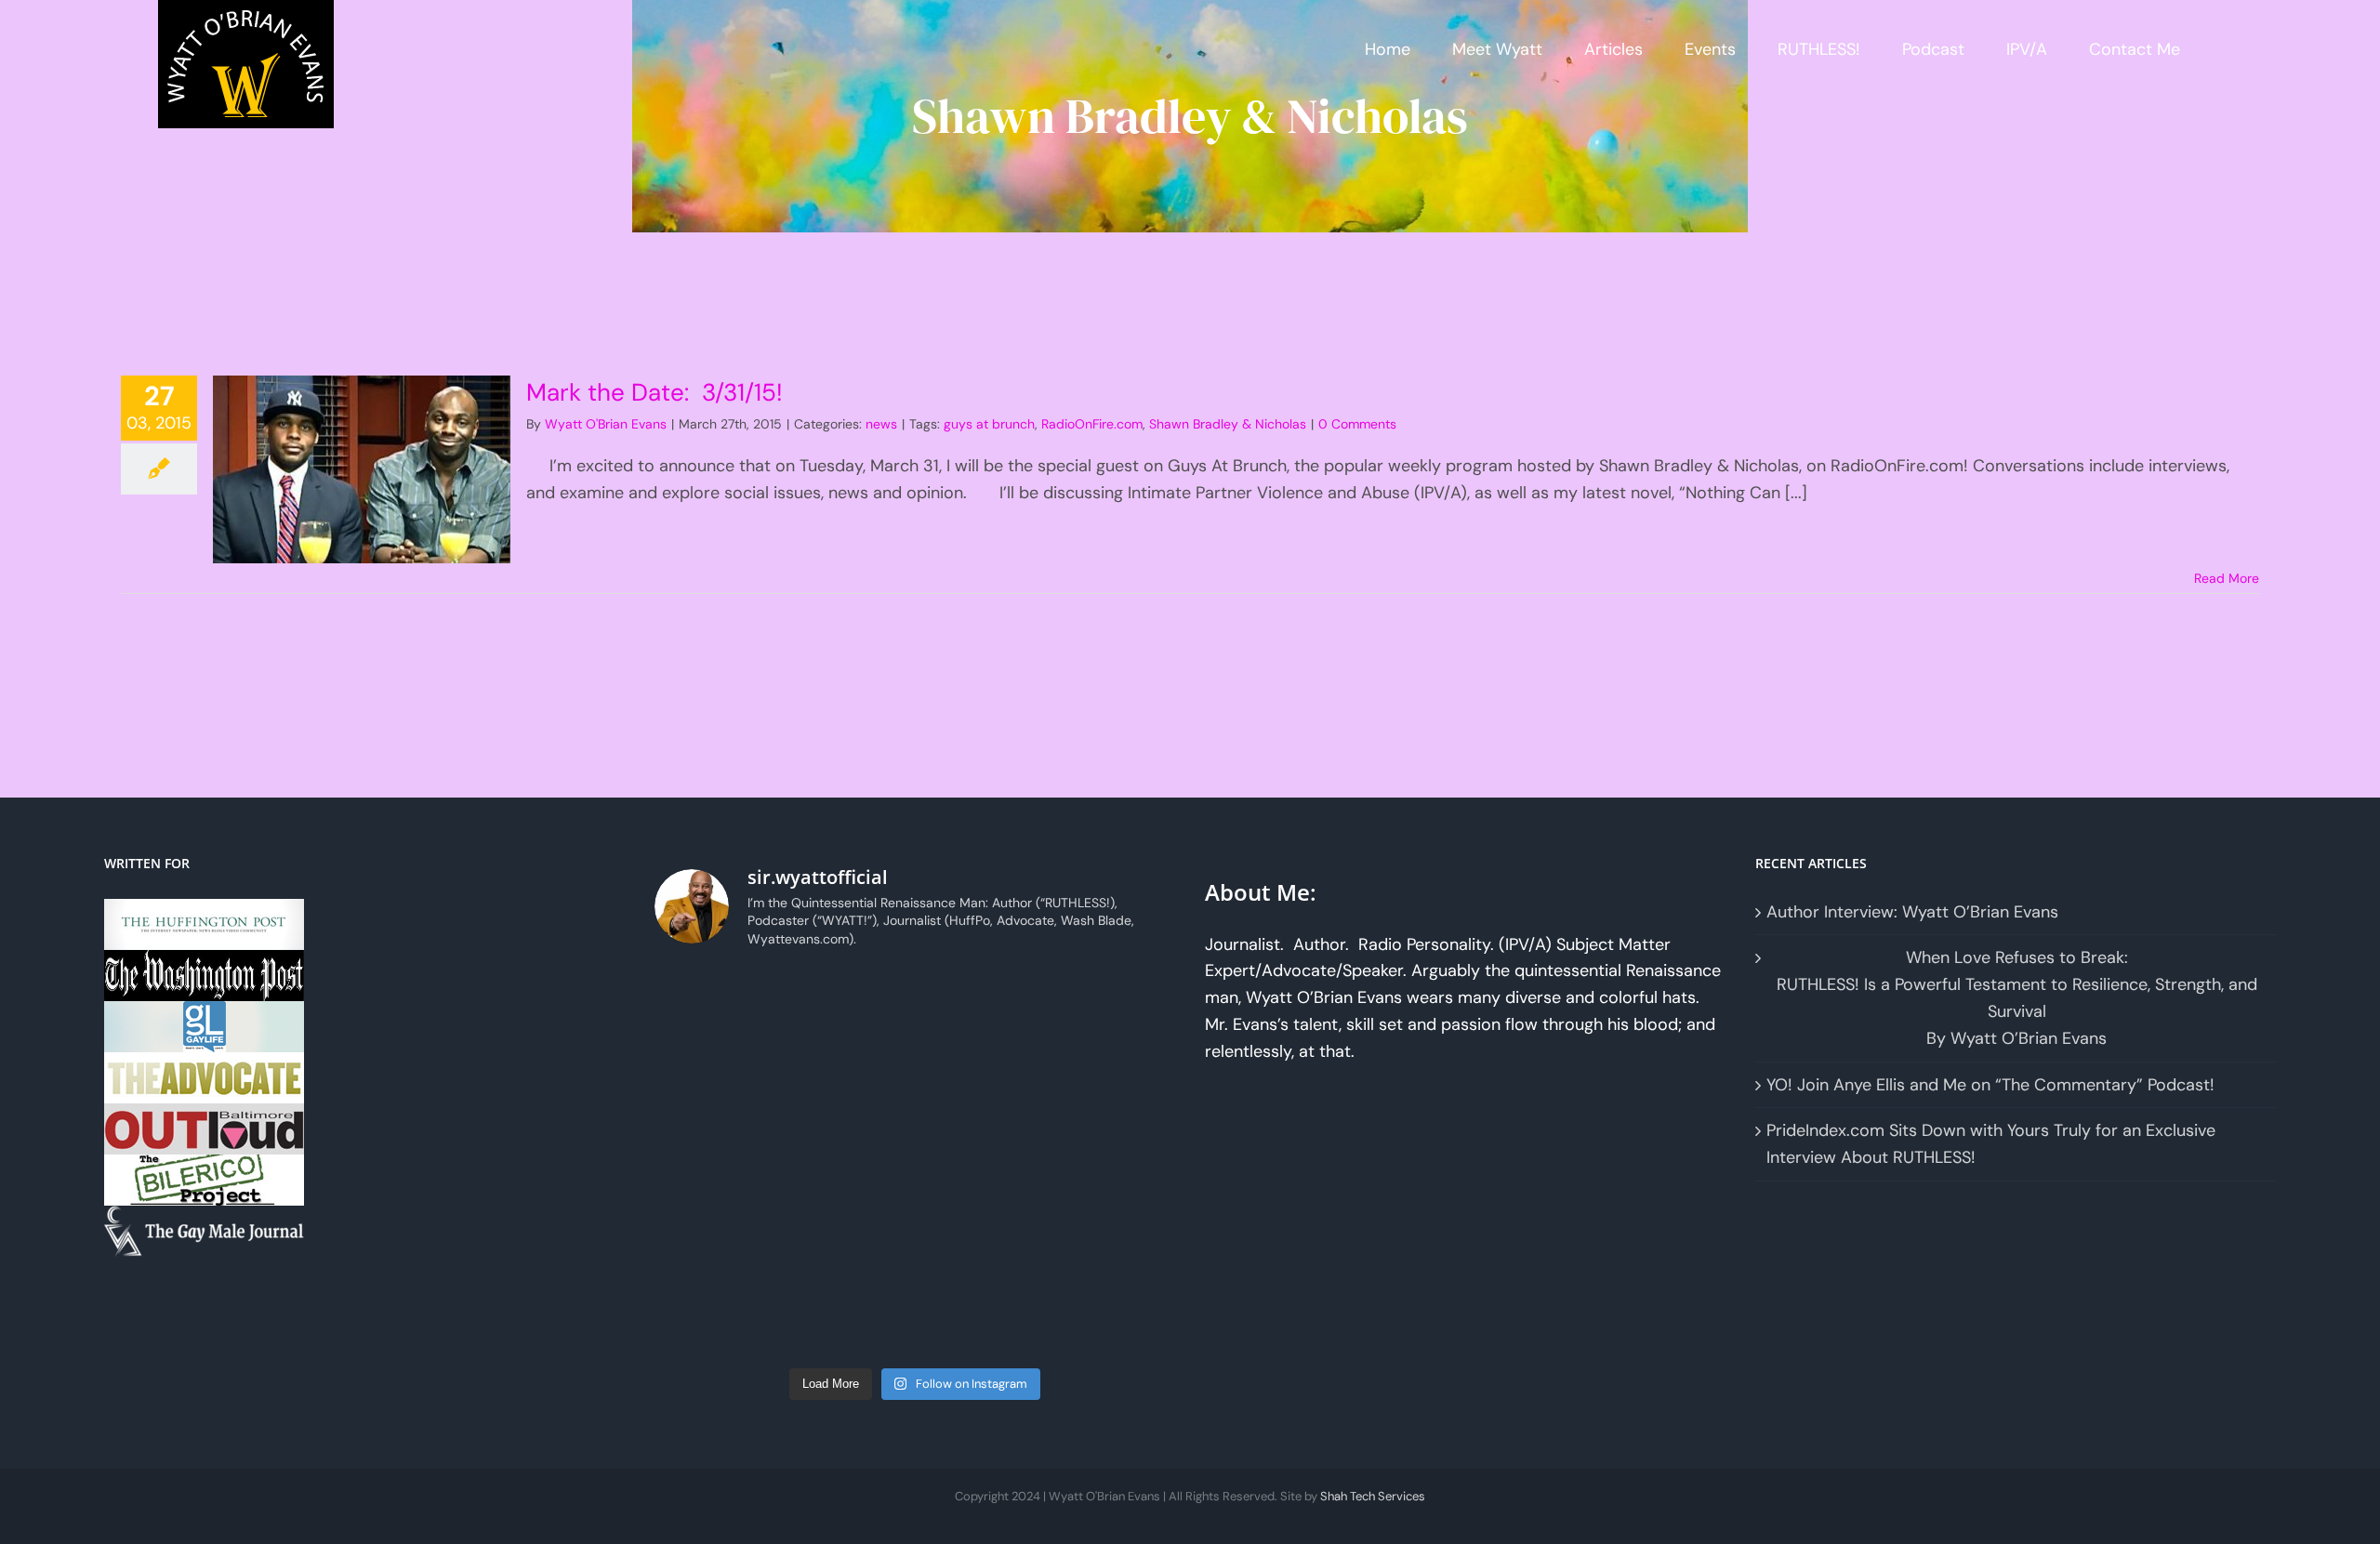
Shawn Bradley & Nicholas (1228, 424)
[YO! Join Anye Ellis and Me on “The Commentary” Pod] (716, 1084)
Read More (2227, 578)
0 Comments (1357, 424)
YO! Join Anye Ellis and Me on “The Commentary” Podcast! (1990, 1085)
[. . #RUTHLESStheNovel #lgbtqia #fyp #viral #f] (848, 1318)
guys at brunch (989, 424)
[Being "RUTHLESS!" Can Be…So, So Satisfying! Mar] (1113, 1318)
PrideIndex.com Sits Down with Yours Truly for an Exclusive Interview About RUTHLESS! (1991, 1144)
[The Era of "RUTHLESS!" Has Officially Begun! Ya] (981, 1084)
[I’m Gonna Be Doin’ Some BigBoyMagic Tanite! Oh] (981, 1005)
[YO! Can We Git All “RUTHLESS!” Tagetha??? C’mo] (1113, 1162)
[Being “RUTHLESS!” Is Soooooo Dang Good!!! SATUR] (848, 1162)
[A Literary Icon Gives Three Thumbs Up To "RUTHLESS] (981, 1318)
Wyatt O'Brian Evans (606, 424)
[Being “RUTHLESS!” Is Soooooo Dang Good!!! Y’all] (716, 1162)
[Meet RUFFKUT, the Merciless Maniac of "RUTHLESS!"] (981, 1162)
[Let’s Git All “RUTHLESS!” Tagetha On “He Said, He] (716, 1005)
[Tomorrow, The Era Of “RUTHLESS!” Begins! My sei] (1113, 1084)
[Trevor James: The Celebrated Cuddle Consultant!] (716, 1240)
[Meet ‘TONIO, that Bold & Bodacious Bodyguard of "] (981, 1240)
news (881, 424)
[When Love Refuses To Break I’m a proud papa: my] (848, 1005)
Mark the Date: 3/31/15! (654, 392)
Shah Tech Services (1373, 1496)
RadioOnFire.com (1092, 424)
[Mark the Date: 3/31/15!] (362, 469)
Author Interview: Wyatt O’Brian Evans (1912, 912)
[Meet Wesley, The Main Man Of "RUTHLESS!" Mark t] (716, 1318)
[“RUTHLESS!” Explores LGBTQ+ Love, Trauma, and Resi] (1113, 1005)
